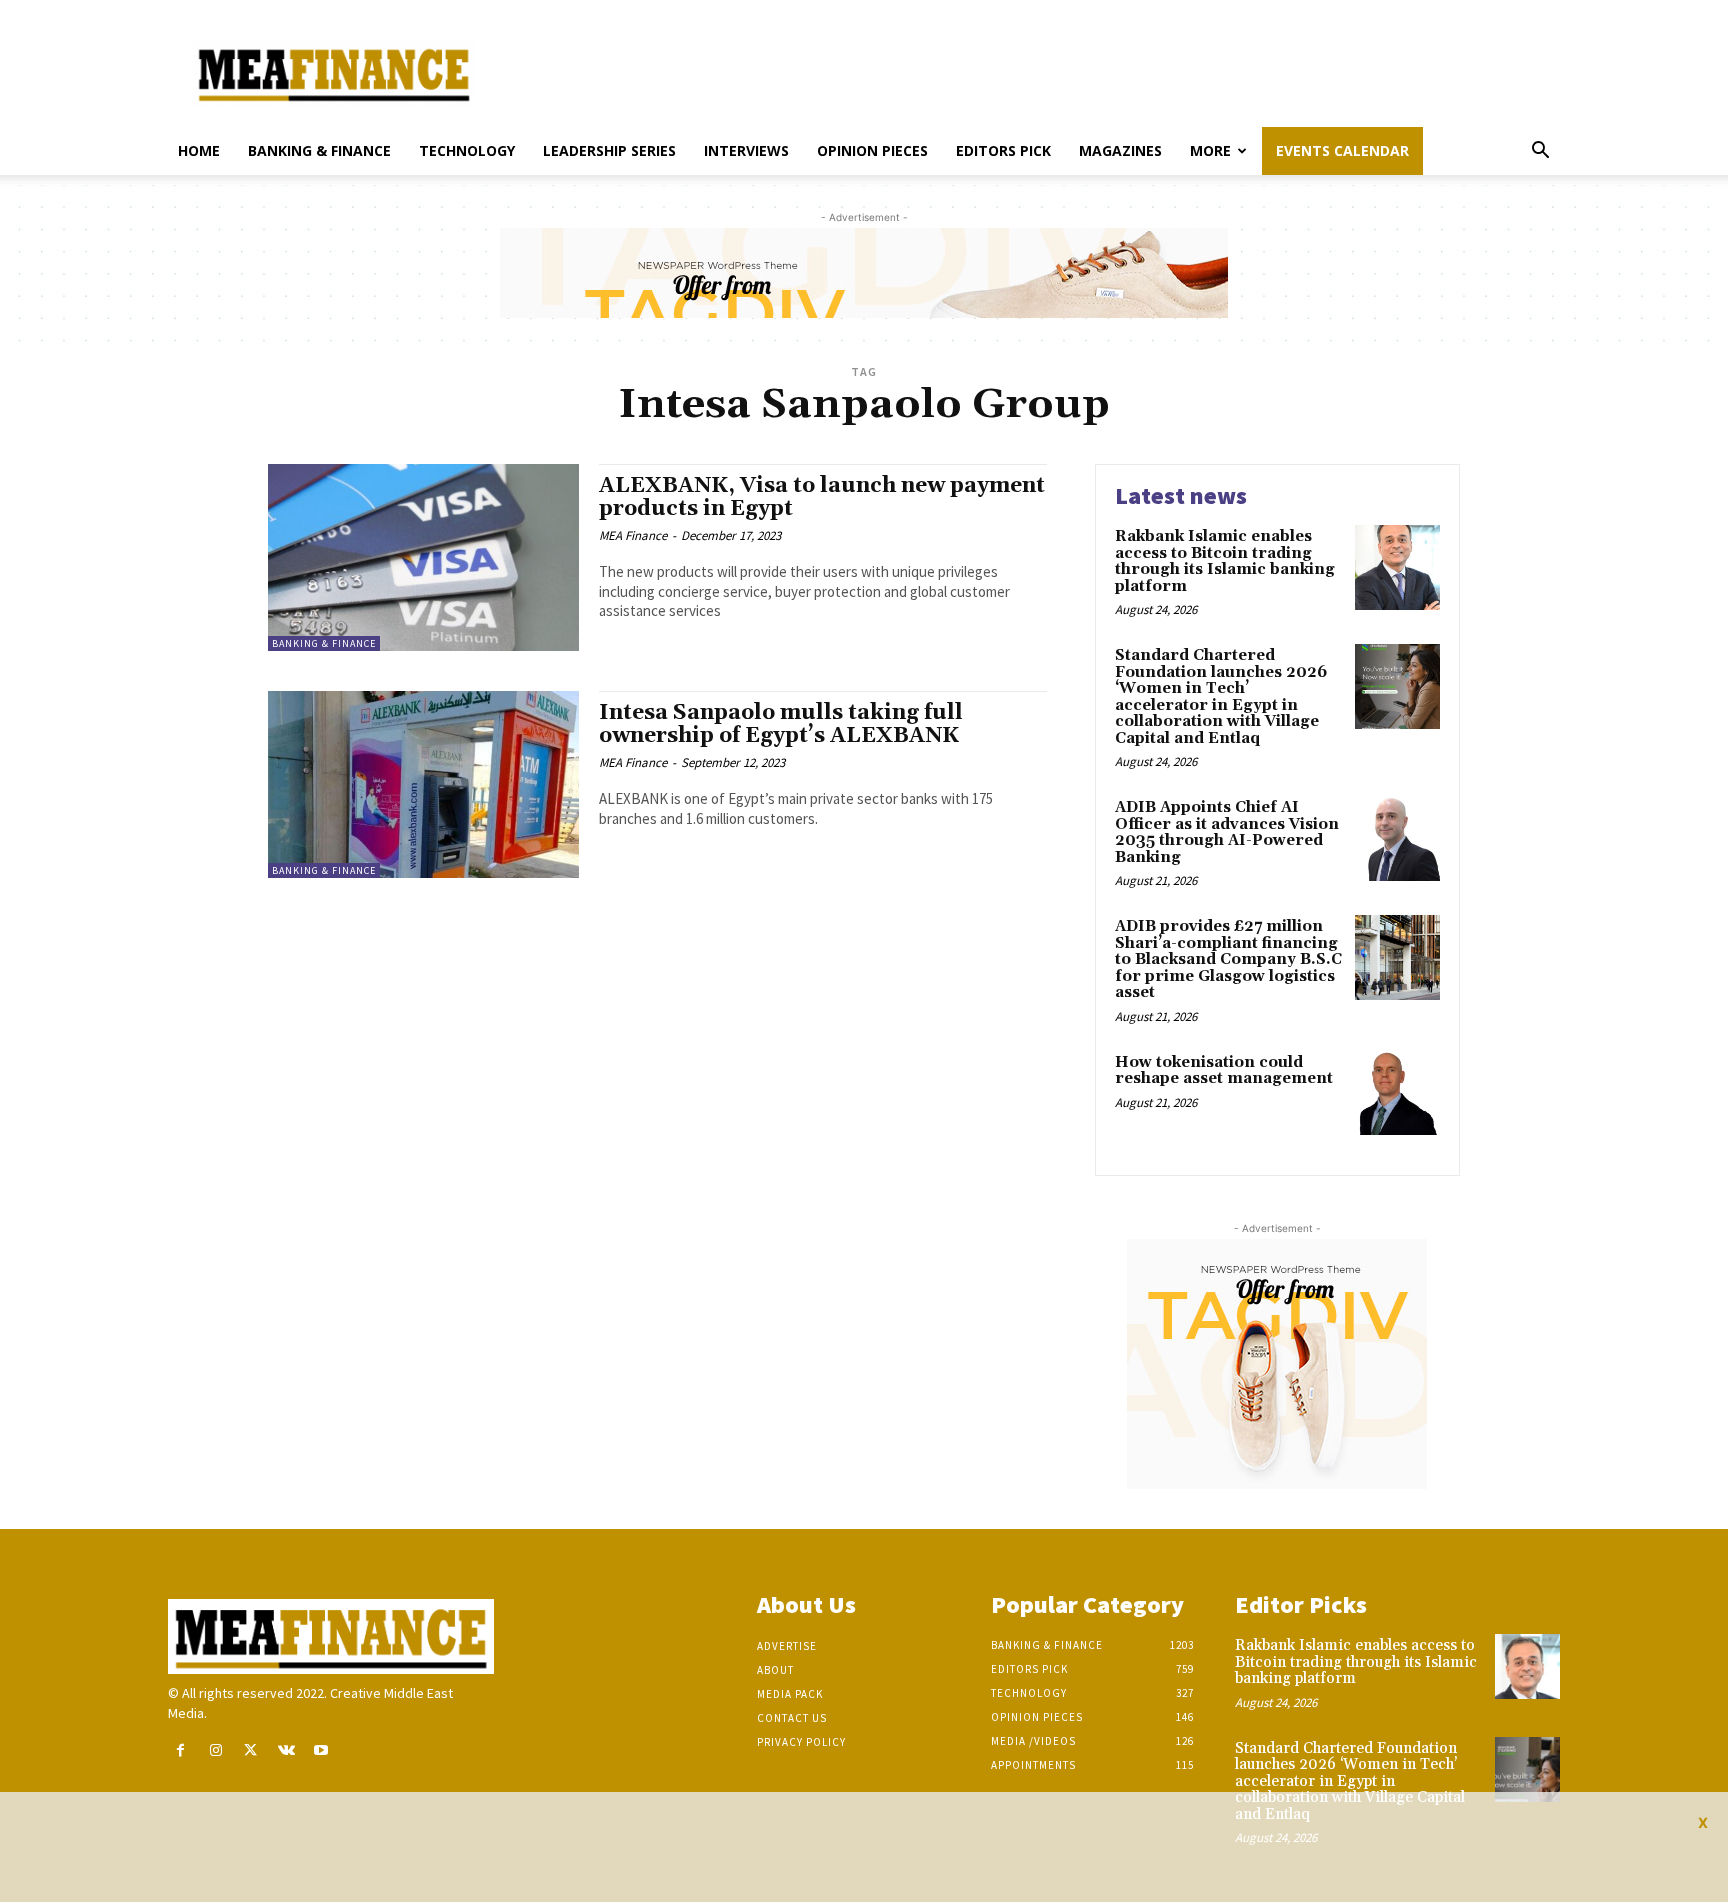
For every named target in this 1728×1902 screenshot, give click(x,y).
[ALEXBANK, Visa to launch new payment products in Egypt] (423, 557)
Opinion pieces (872, 150)
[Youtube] (321, 1750)
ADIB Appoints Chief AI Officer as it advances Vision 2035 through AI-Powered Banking (1227, 832)
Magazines (1120, 150)
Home (199, 150)
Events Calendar (1342, 150)
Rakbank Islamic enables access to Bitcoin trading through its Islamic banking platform (1225, 561)
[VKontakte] (286, 1750)
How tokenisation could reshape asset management (1224, 1071)
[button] (1540, 152)
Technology (467, 150)
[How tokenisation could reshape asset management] (1397, 1093)
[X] (250, 1750)
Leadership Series (609, 150)
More (1210, 150)
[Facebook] (180, 1750)
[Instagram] (215, 1750)
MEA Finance (633, 535)
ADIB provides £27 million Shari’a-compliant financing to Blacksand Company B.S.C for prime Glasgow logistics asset (1228, 959)
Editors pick (1003, 150)
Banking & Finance (319, 150)
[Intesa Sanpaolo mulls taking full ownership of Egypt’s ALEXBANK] (423, 784)
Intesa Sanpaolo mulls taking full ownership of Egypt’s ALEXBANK (781, 724)
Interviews (746, 150)
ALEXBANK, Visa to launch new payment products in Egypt (822, 497)
